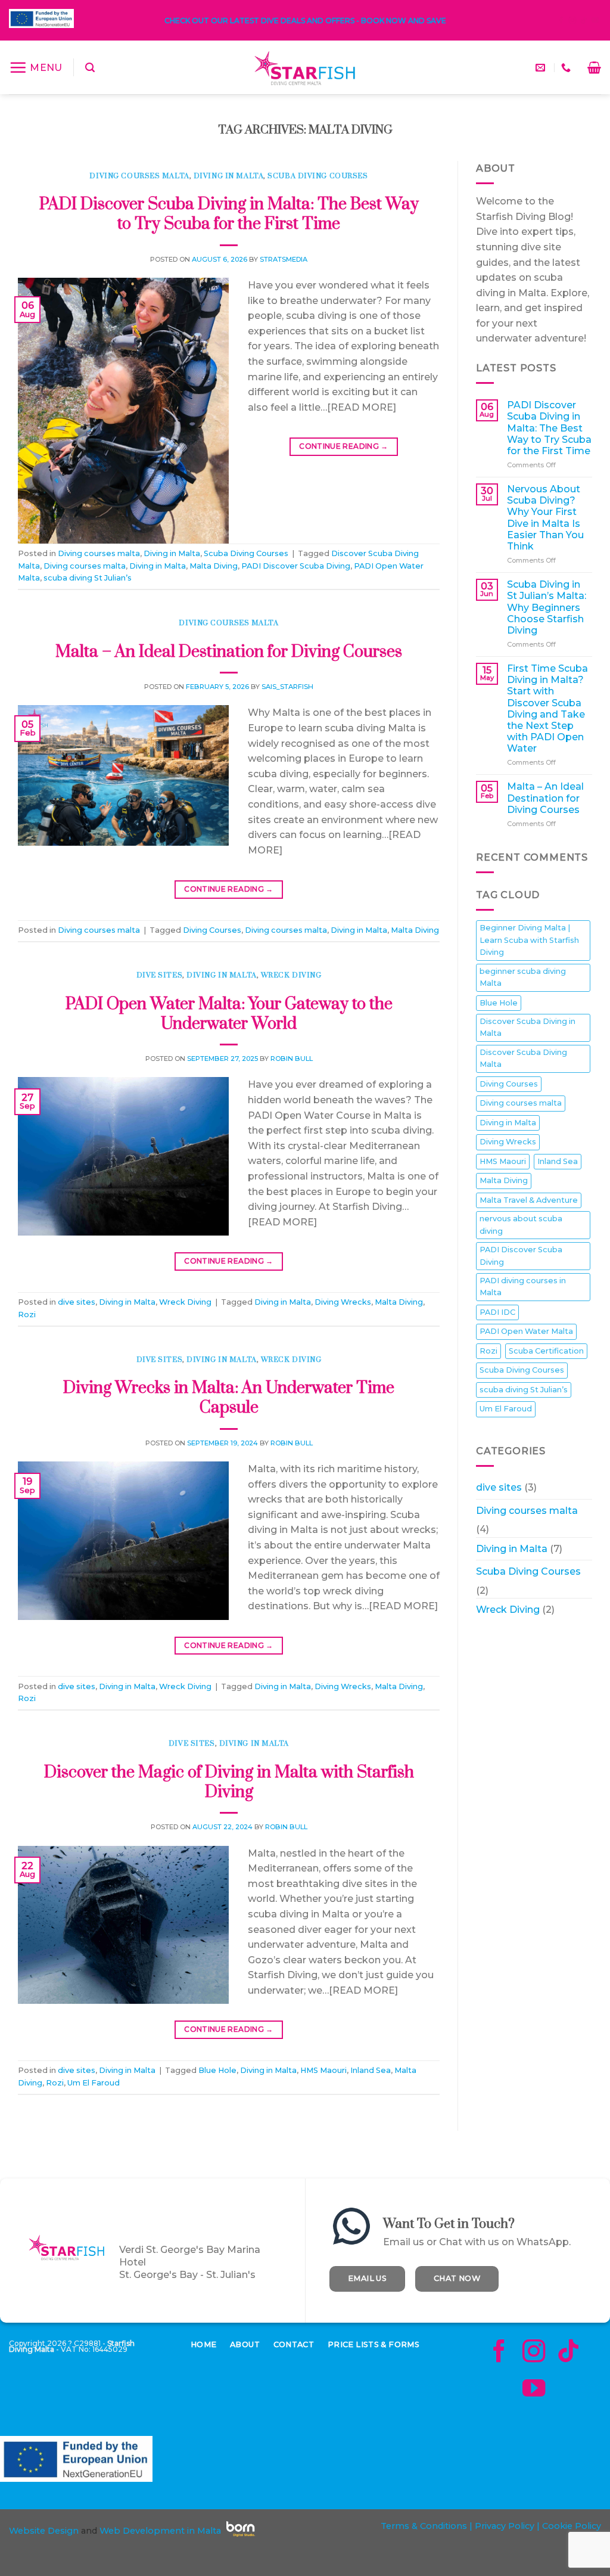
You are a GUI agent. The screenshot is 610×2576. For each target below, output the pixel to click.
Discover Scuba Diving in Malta (527, 1027)
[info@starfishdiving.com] (542, 68)
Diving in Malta (228, 176)
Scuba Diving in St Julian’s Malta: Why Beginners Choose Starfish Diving (547, 607)
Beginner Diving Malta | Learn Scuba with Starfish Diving (529, 940)
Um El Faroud (94, 2083)
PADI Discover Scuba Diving (296, 566)
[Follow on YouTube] (595, 21)
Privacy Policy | (506, 2526)
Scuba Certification (546, 1351)
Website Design (44, 2531)
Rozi (27, 1315)
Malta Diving (214, 566)
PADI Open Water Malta (526, 1331)
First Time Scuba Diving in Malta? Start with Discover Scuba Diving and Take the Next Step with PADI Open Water (547, 708)
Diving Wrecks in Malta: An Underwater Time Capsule (229, 1398)
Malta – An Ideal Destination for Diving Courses (229, 652)
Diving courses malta (139, 176)
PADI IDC (497, 1312)
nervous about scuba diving (521, 1225)
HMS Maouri (323, 2070)
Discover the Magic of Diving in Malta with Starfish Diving (229, 1782)
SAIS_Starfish (287, 687)
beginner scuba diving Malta (523, 977)
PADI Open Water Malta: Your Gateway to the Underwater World (229, 1014)
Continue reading (344, 446)
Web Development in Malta (160, 2531)
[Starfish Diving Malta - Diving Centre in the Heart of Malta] (305, 67)
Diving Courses (212, 930)
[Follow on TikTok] (584, 21)
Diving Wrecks (343, 1302)
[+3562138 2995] (567, 68)
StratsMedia (284, 259)
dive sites (160, 975)
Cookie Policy (572, 2526)
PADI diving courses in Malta (523, 1287)
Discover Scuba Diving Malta (523, 1058)
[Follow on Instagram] (572, 21)
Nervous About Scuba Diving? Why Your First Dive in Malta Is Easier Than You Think (545, 518)
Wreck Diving (291, 975)
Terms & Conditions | (427, 2526)
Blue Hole (217, 2070)
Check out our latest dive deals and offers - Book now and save (305, 21)
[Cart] (594, 67)
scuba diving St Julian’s (88, 578)
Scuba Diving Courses (318, 176)
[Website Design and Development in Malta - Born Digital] (241, 2537)
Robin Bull (292, 1059)
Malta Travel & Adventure (529, 1199)
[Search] (90, 68)
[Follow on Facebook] (561, 21)
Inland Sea (371, 2070)
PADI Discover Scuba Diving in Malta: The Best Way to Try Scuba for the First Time (229, 214)
